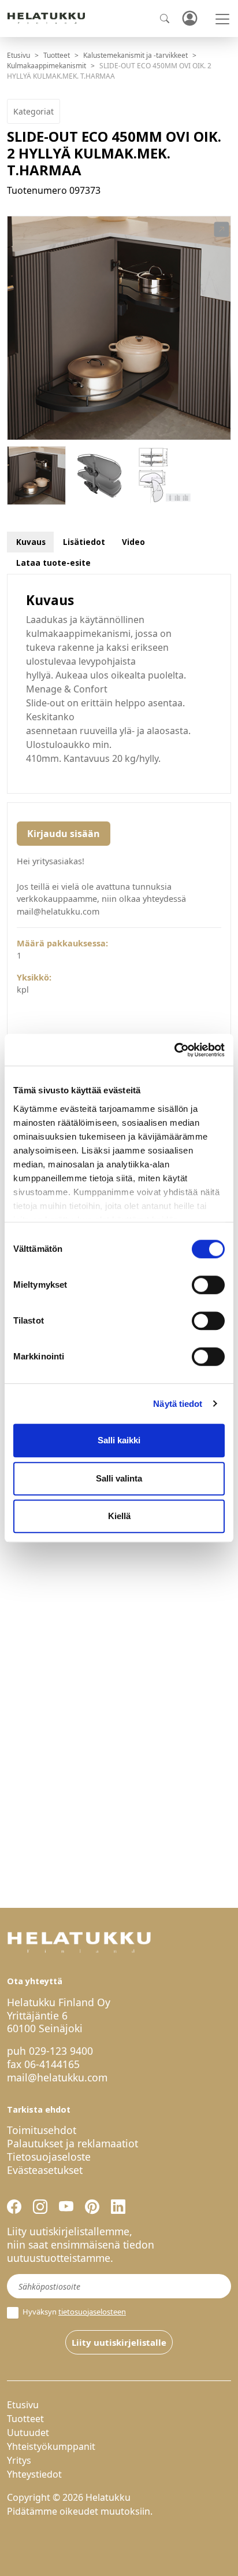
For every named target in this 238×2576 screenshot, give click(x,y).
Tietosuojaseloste (49, 2157)
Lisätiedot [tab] (84, 542)
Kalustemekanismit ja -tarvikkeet (135, 55)
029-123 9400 (61, 2051)
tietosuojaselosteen (92, 2312)
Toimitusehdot (42, 2130)
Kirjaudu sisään (64, 834)
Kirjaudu (189, 19)
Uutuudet (28, 2433)
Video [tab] (133, 542)
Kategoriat (34, 111)
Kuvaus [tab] (31, 542)
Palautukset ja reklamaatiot (72, 2143)
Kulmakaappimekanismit (47, 66)
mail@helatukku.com (57, 2077)
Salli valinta (119, 1478)
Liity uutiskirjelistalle (119, 2342)
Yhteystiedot (34, 2474)
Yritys (19, 2460)
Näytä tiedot (178, 1404)
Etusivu (18, 55)
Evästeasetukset (45, 2170)
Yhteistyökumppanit (51, 2446)
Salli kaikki (119, 1440)
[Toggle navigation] (222, 19)
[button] (222, 230)
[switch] (208, 1285)
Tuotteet (57, 55)
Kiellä (119, 1516)
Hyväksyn (73, 2312)
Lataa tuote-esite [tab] (53, 563)
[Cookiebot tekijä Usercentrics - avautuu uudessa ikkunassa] (174, 1050)
